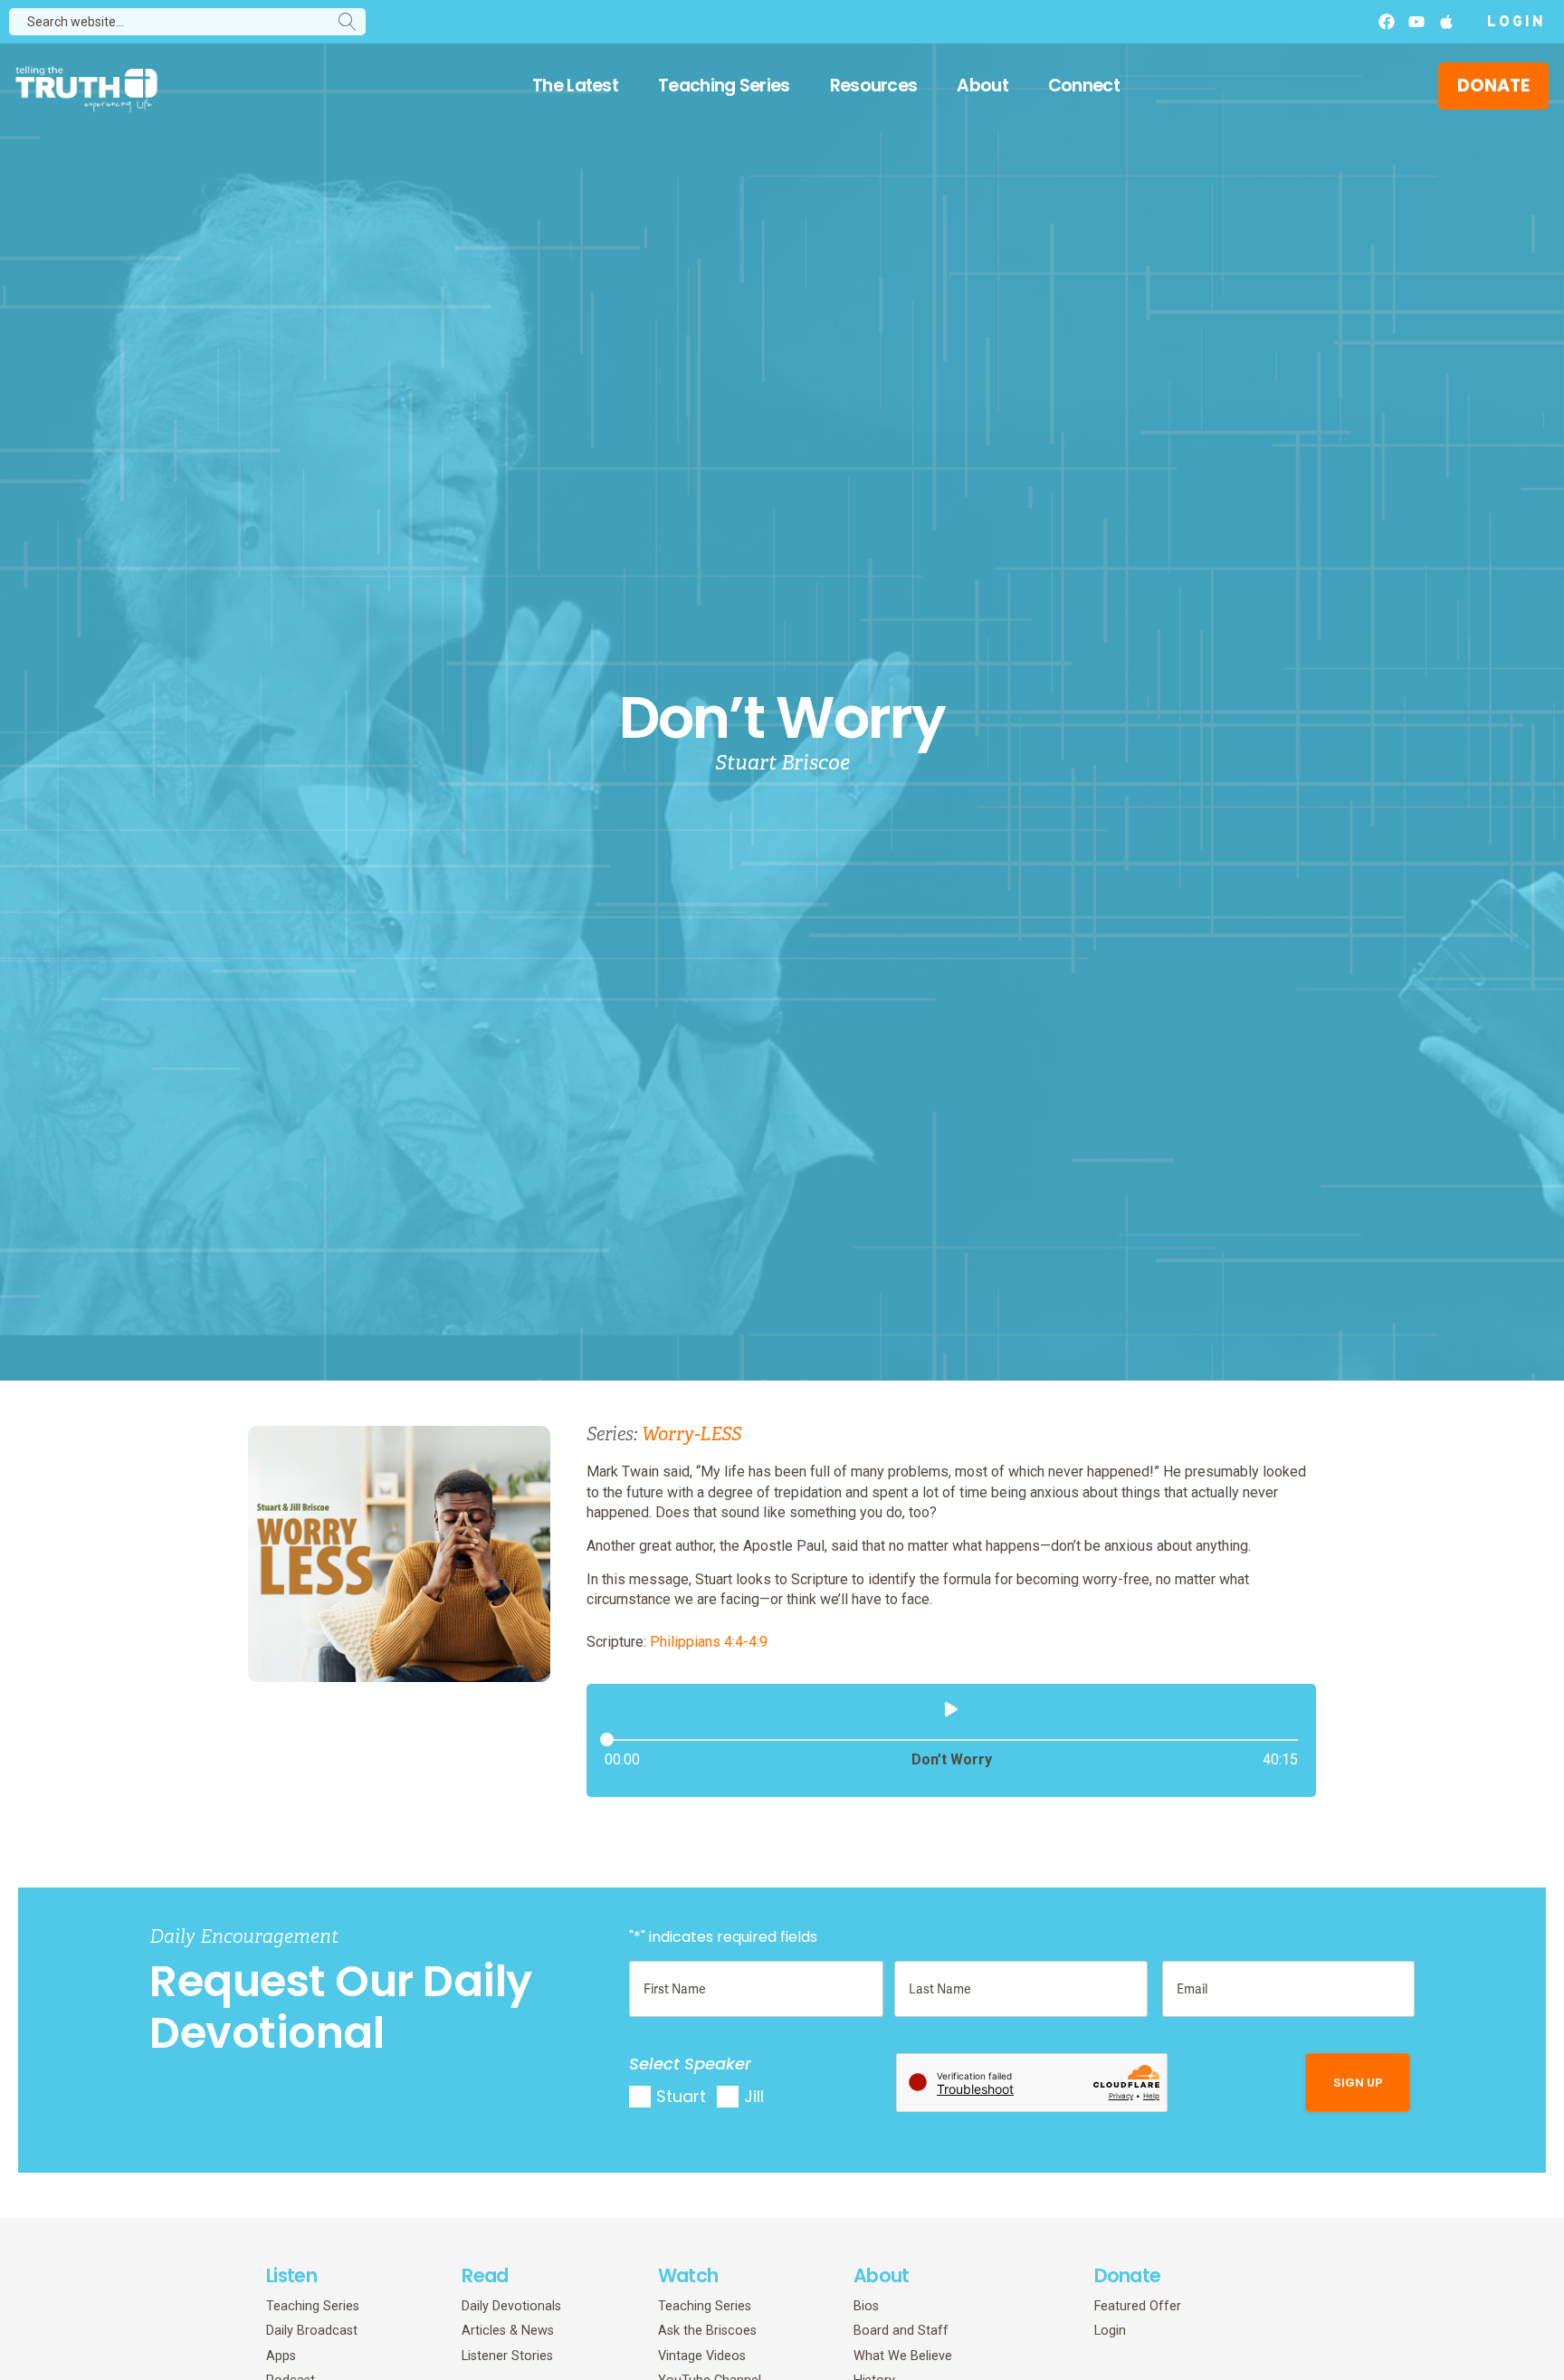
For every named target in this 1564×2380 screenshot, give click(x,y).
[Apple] (1446, 22)
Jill (754, 2096)
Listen (291, 2275)
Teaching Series (724, 86)
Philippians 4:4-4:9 (709, 1642)
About (982, 86)
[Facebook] (1387, 22)
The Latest (575, 86)
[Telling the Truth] (86, 88)
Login (1516, 23)
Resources (874, 86)
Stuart (681, 2096)
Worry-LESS (691, 1434)
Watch (688, 2275)
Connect (1084, 86)
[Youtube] (1416, 22)
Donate (1128, 2275)
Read (485, 2275)
